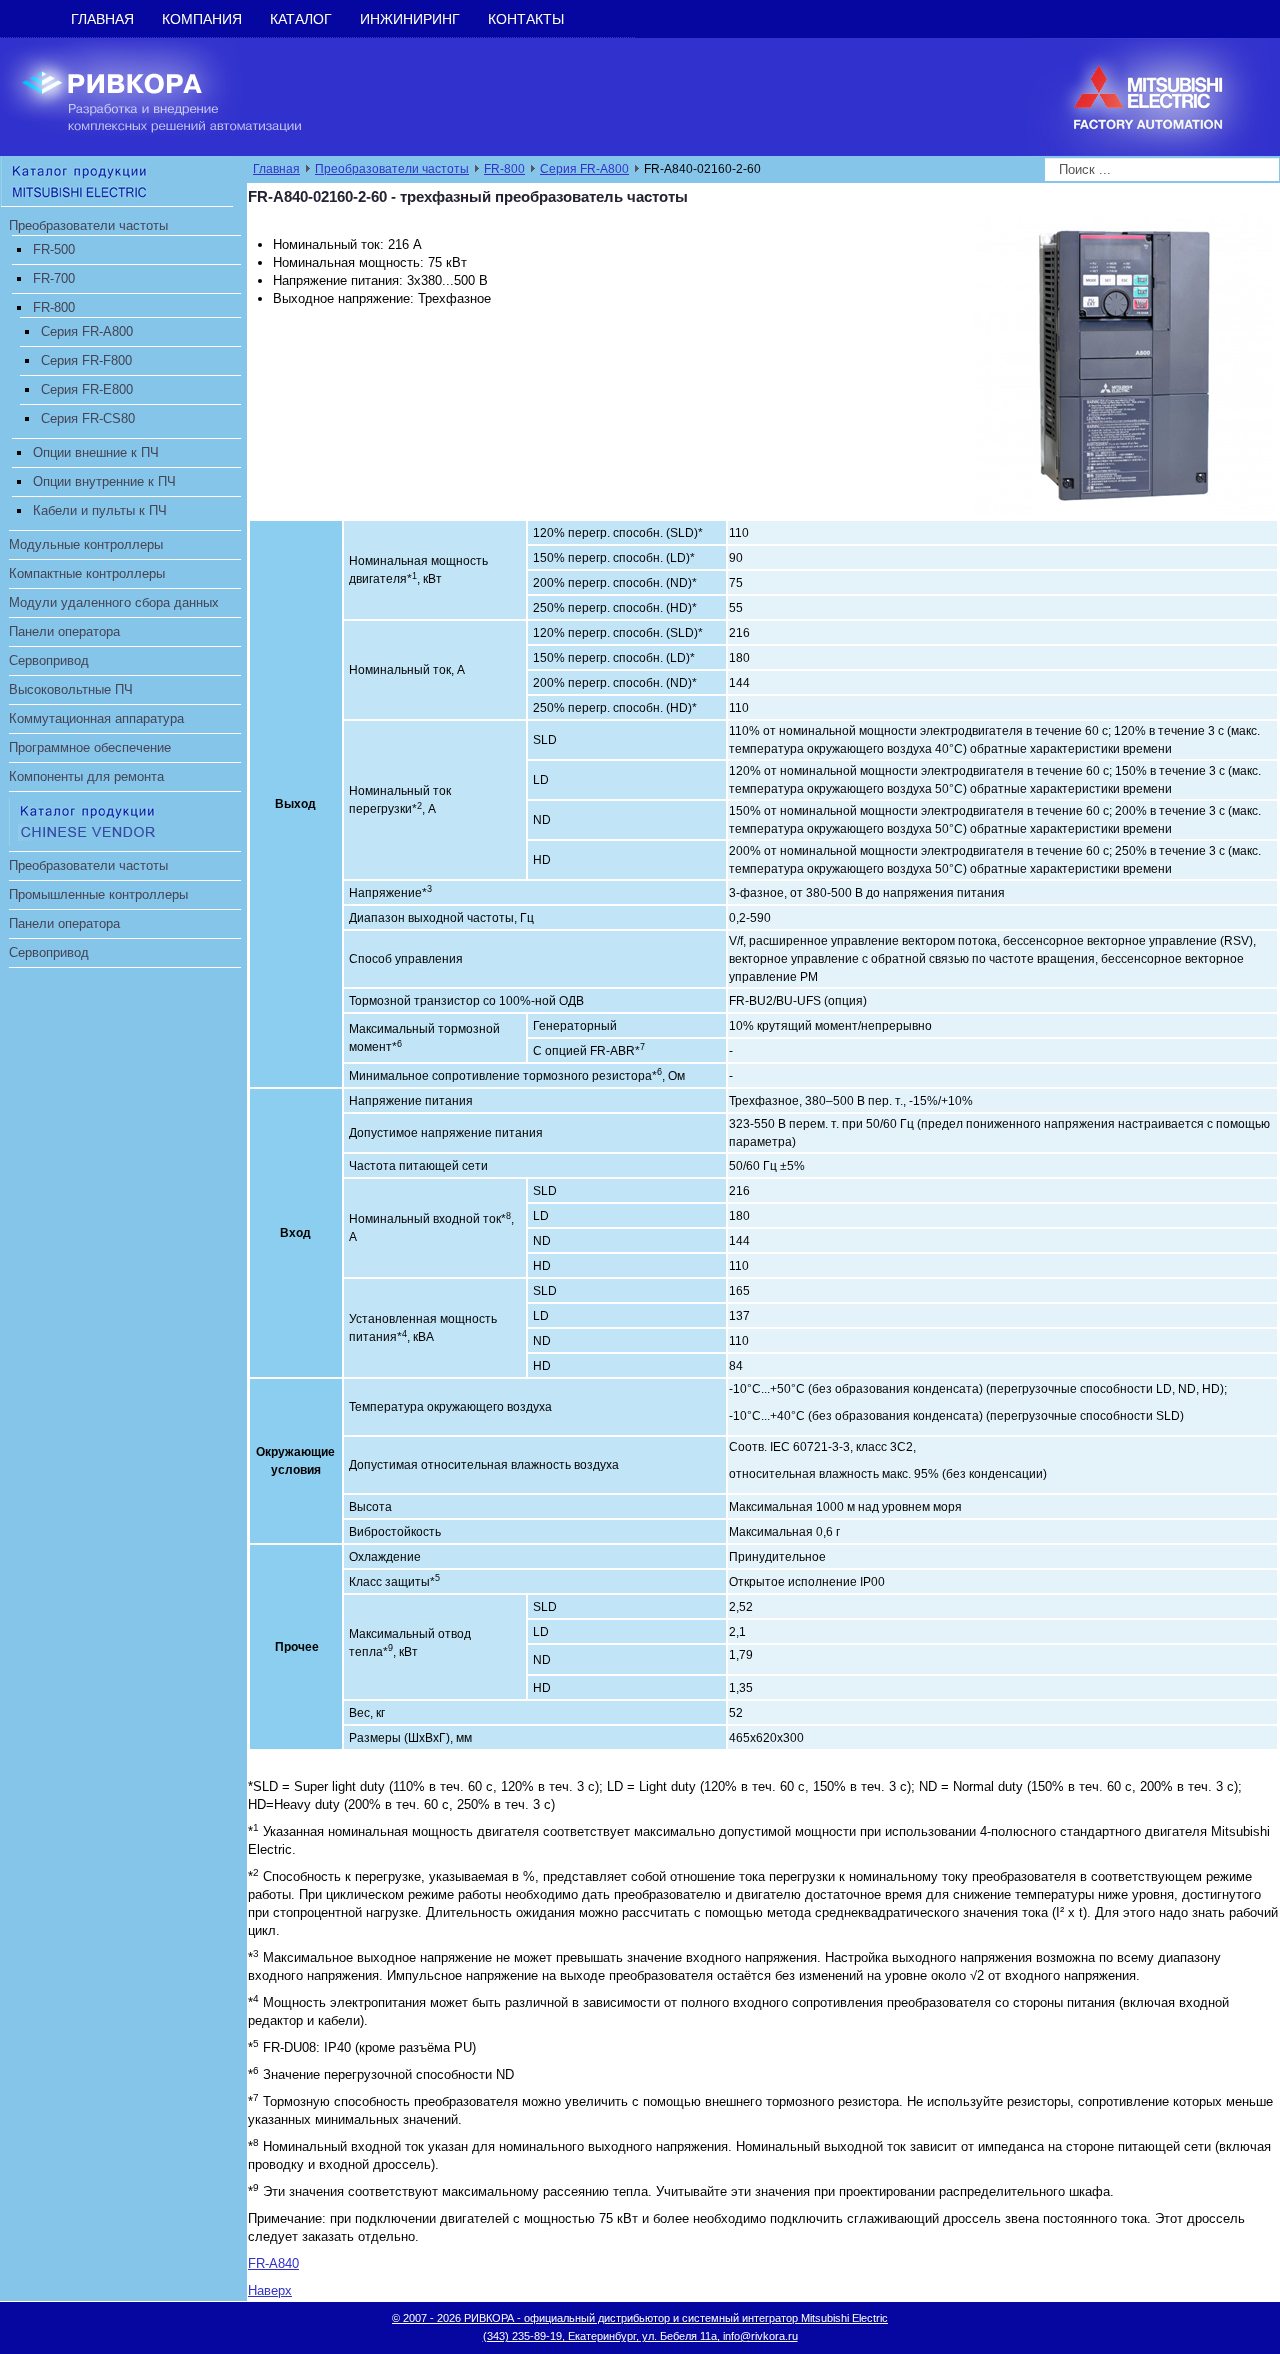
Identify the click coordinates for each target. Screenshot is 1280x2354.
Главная (102, 19)
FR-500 (54, 249)
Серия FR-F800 (86, 360)
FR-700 (54, 278)
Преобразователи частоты (88, 225)
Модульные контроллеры (86, 544)
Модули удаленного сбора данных (114, 602)
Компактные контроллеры (87, 573)
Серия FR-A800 (87, 331)
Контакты (526, 19)
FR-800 (54, 307)
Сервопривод (49, 660)
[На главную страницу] (177, 95)
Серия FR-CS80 (88, 418)
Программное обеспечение (90, 747)
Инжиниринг (410, 19)
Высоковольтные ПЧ (71, 689)
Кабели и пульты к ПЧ (100, 510)
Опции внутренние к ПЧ (104, 481)
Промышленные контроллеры (98, 894)
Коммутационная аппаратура (96, 718)
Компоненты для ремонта (86, 776)
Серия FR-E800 (87, 389)
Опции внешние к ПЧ (96, 452)
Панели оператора (64, 631)
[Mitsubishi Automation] (117, 180)
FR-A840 (273, 2263)
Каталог (301, 19)
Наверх (270, 2290)
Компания (202, 19)
